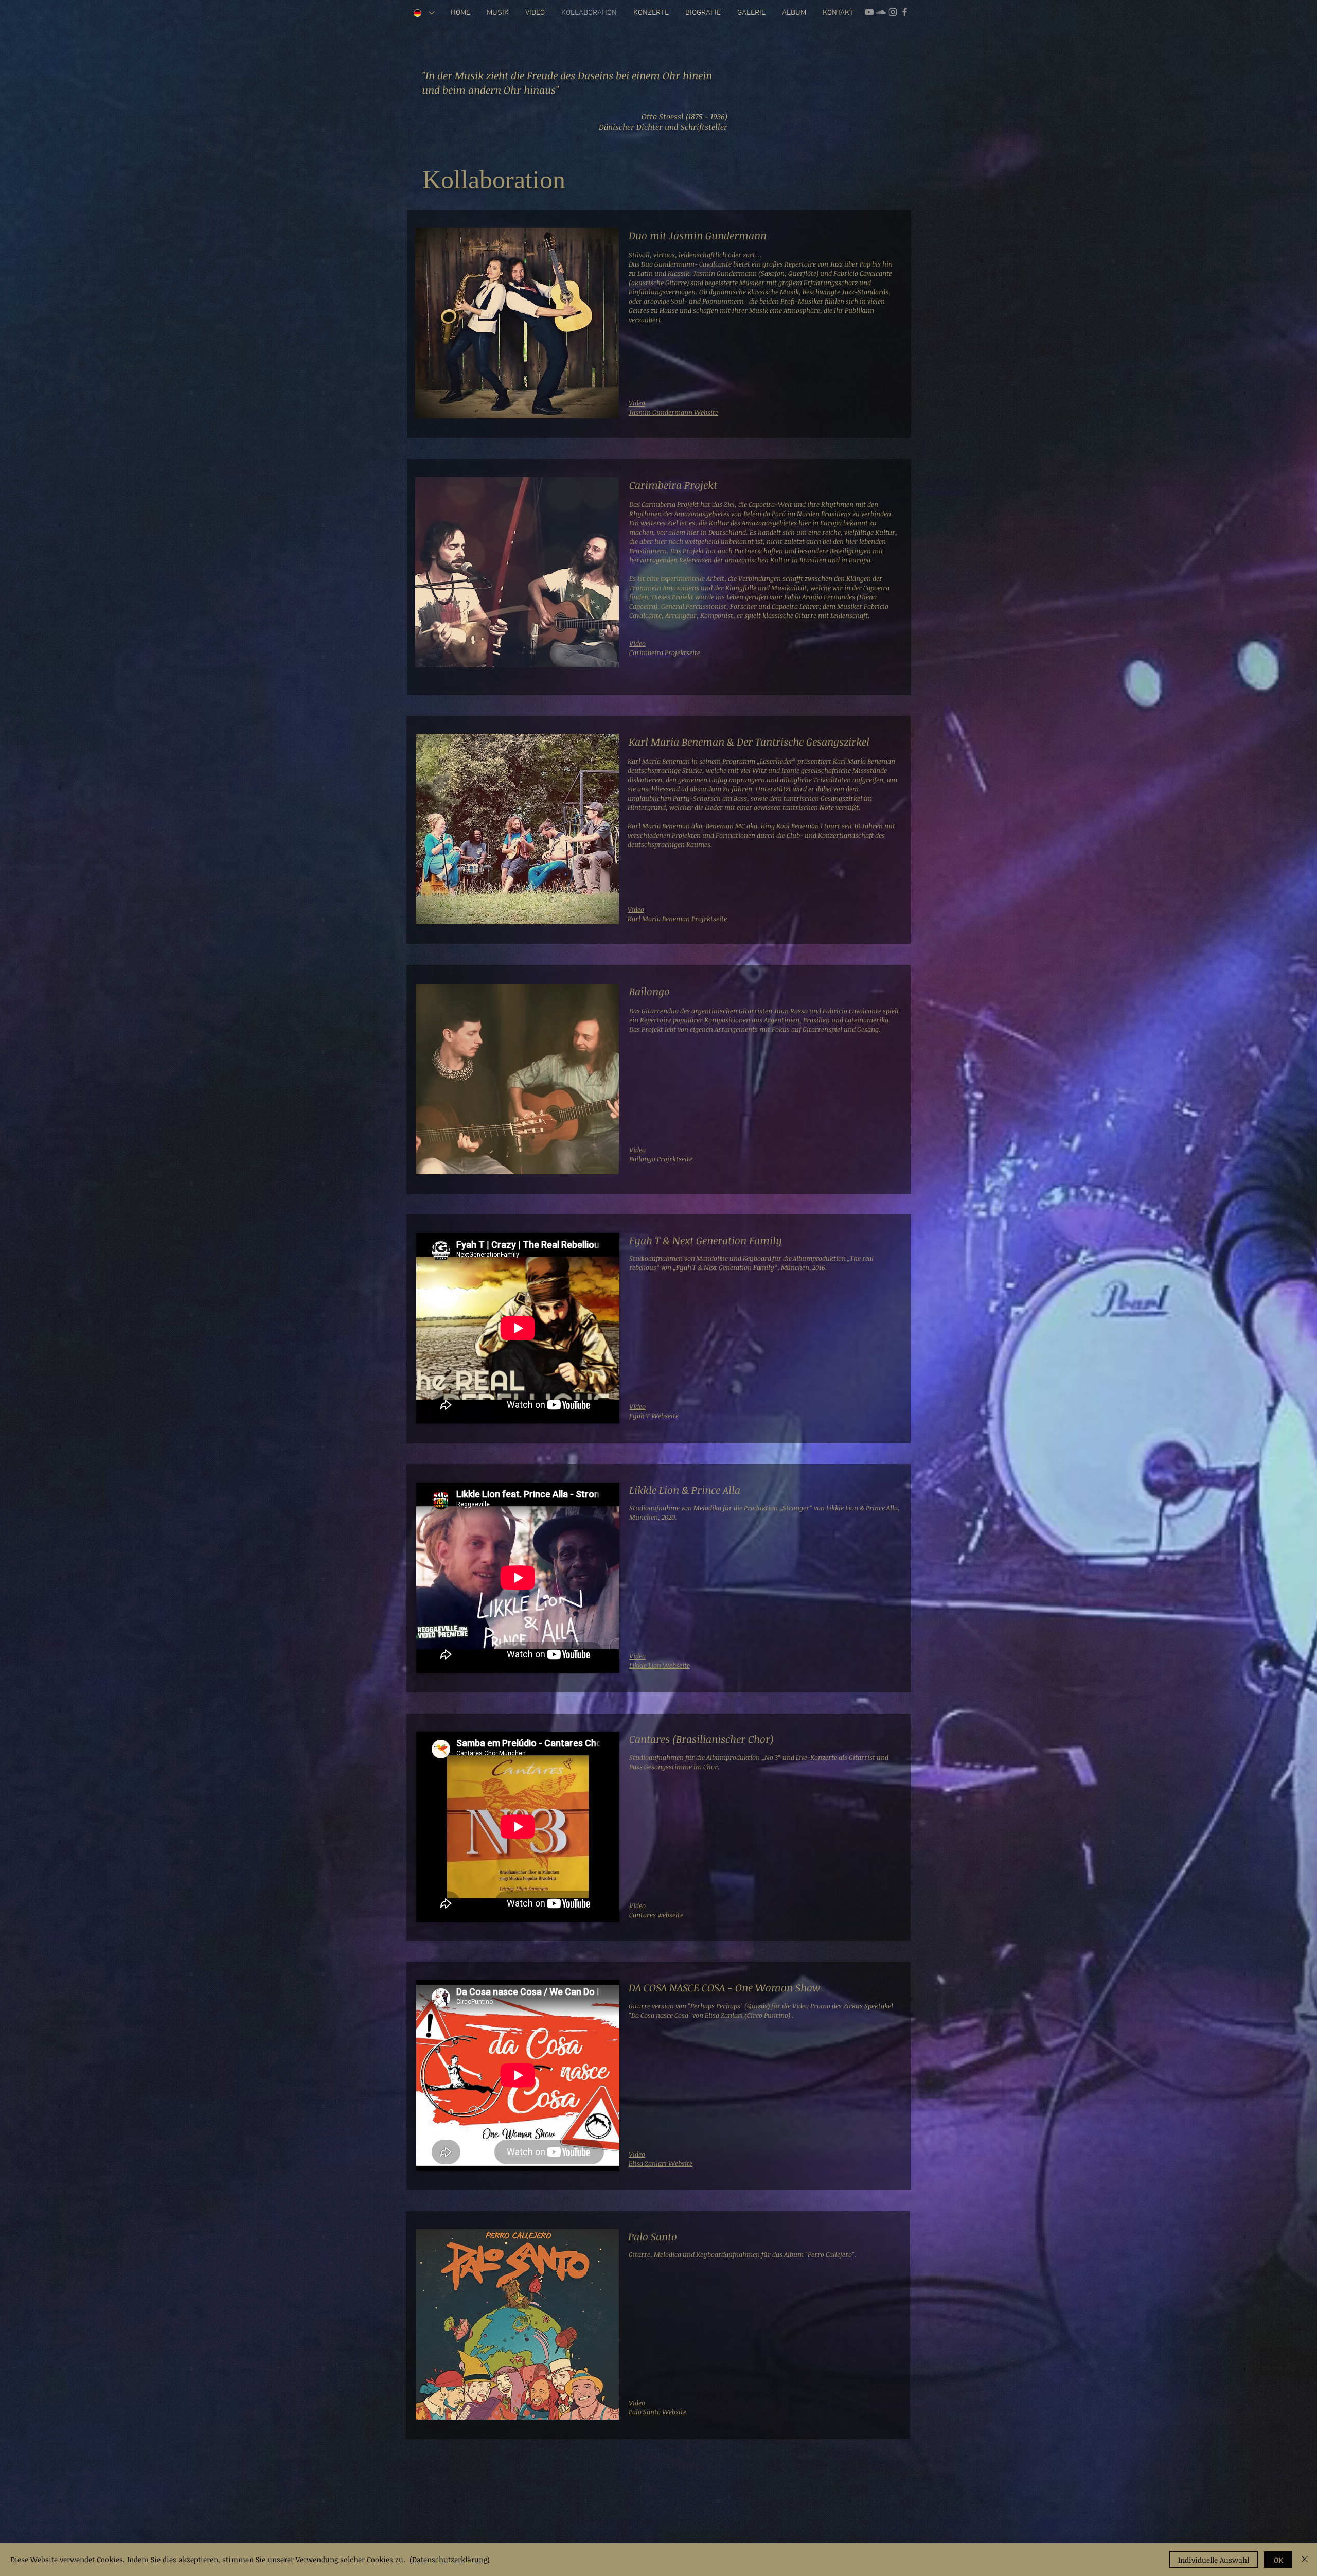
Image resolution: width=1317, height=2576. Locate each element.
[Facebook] (905, 12)
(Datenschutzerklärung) (450, 2559)
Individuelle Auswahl (1214, 2560)
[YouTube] (869, 12)
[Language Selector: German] (424, 13)
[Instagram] (893, 12)
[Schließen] (1305, 2560)
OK (1278, 2560)
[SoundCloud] (881, 12)
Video (637, 1905)
